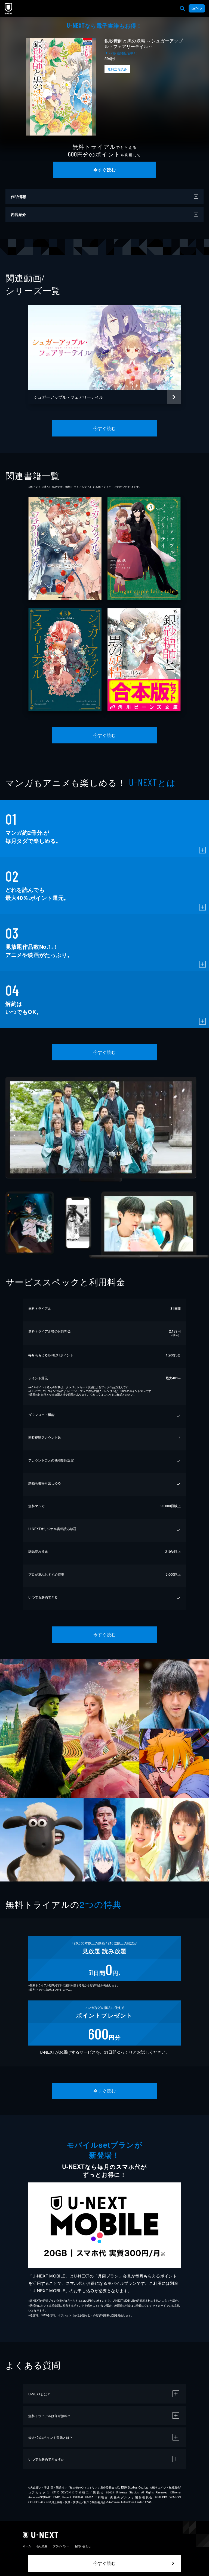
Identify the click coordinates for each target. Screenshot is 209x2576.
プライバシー (61, 2546)
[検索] (182, 8)
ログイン (197, 8)
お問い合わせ (83, 2546)
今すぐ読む (104, 170)
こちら (107, 1394)
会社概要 (42, 2546)
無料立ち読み (117, 69)
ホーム (27, 2546)
